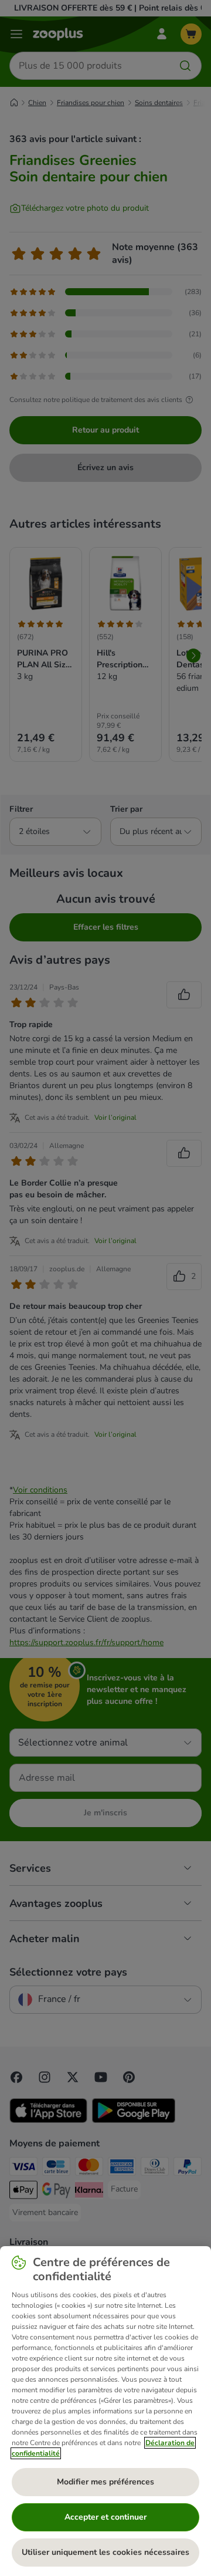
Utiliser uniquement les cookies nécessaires (105, 2552)
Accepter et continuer (105, 2517)
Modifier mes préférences (105, 2482)
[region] (105, 2411)
